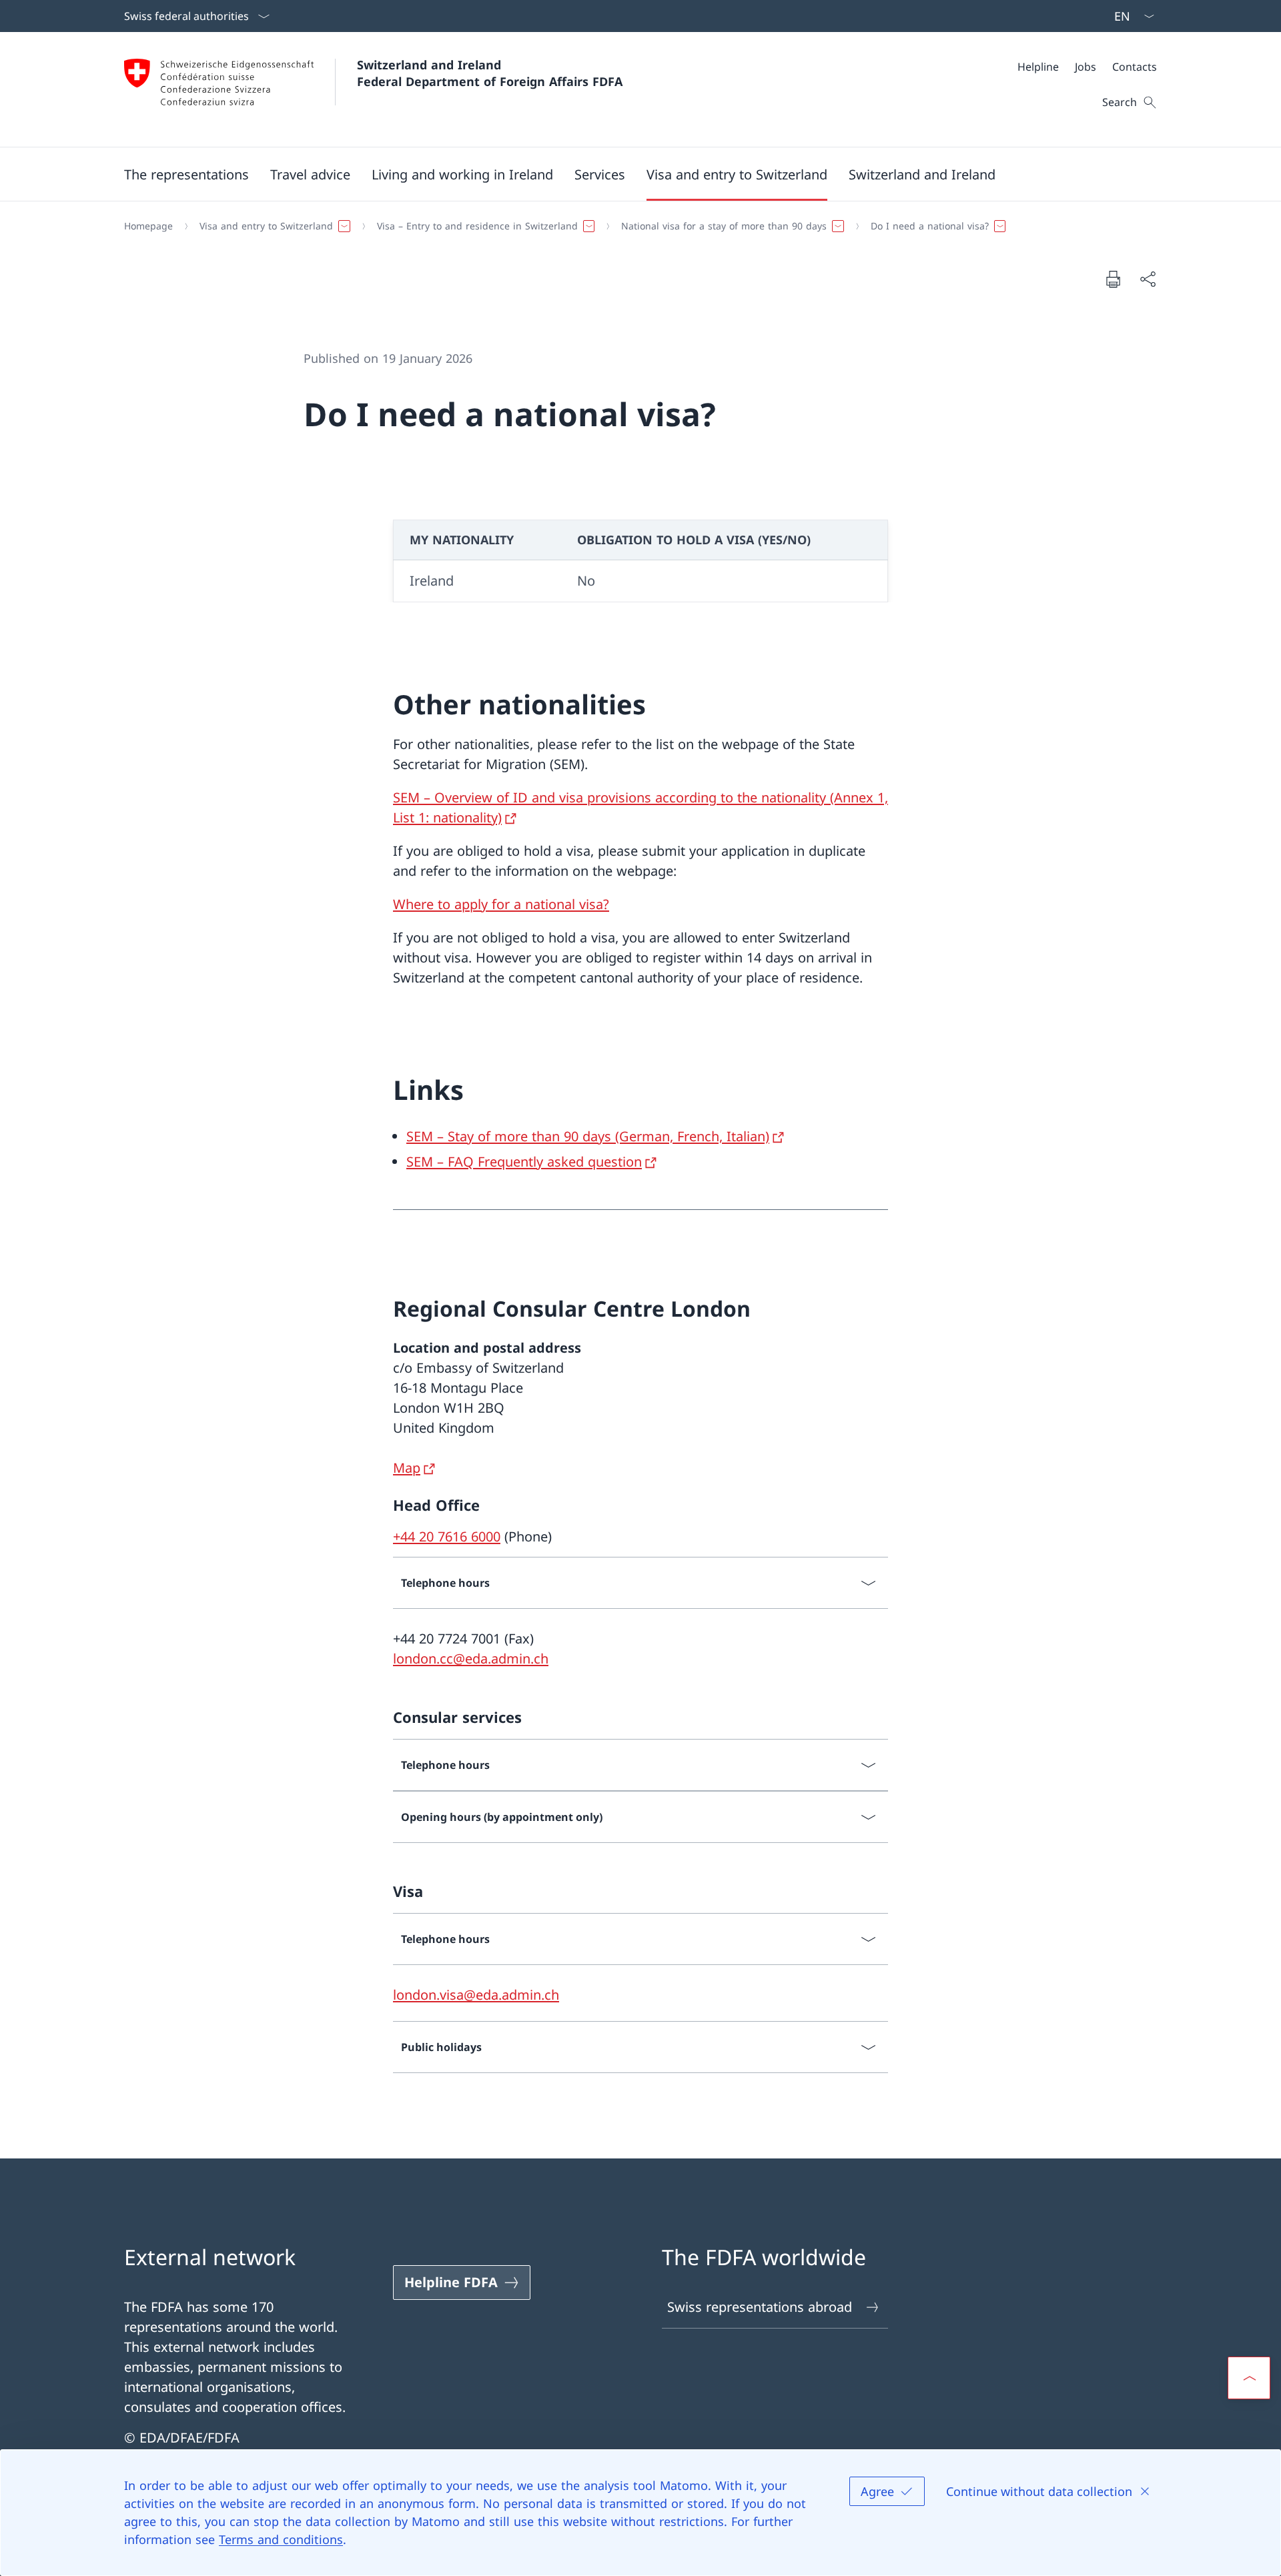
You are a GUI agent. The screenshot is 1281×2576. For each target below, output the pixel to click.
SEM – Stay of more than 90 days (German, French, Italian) (588, 1136)
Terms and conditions (281, 2539)
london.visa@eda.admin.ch (476, 1995)
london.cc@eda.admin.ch (471, 1659)
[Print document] (1113, 279)
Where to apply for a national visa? (501, 904)
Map (407, 1468)
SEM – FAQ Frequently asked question (524, 1162)
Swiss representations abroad (760, 2307)
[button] (186, 174)
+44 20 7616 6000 (447, 1536)
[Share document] (1148, 279)
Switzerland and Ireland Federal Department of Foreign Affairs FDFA (490, 73)
